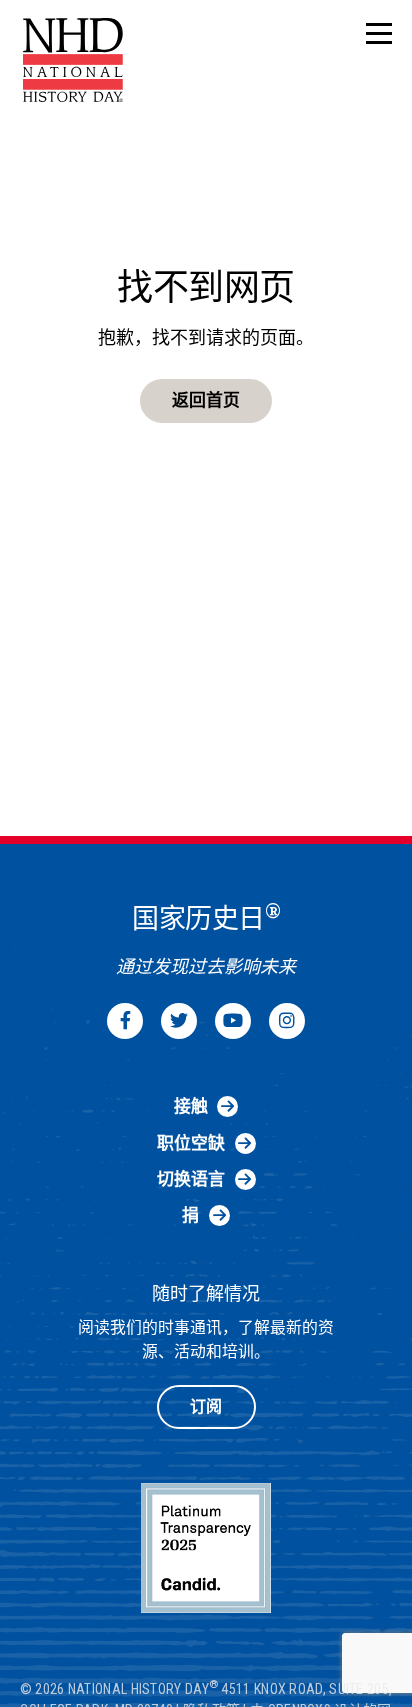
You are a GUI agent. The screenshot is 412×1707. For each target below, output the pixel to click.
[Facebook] (125, 1021)
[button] (379, 34)
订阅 (206, 1406)
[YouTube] (233, 1021)
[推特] (179, 1021)
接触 (191, 1106)
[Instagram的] (287, 1021)
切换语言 (191, 1179)
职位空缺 (191, 1143)
